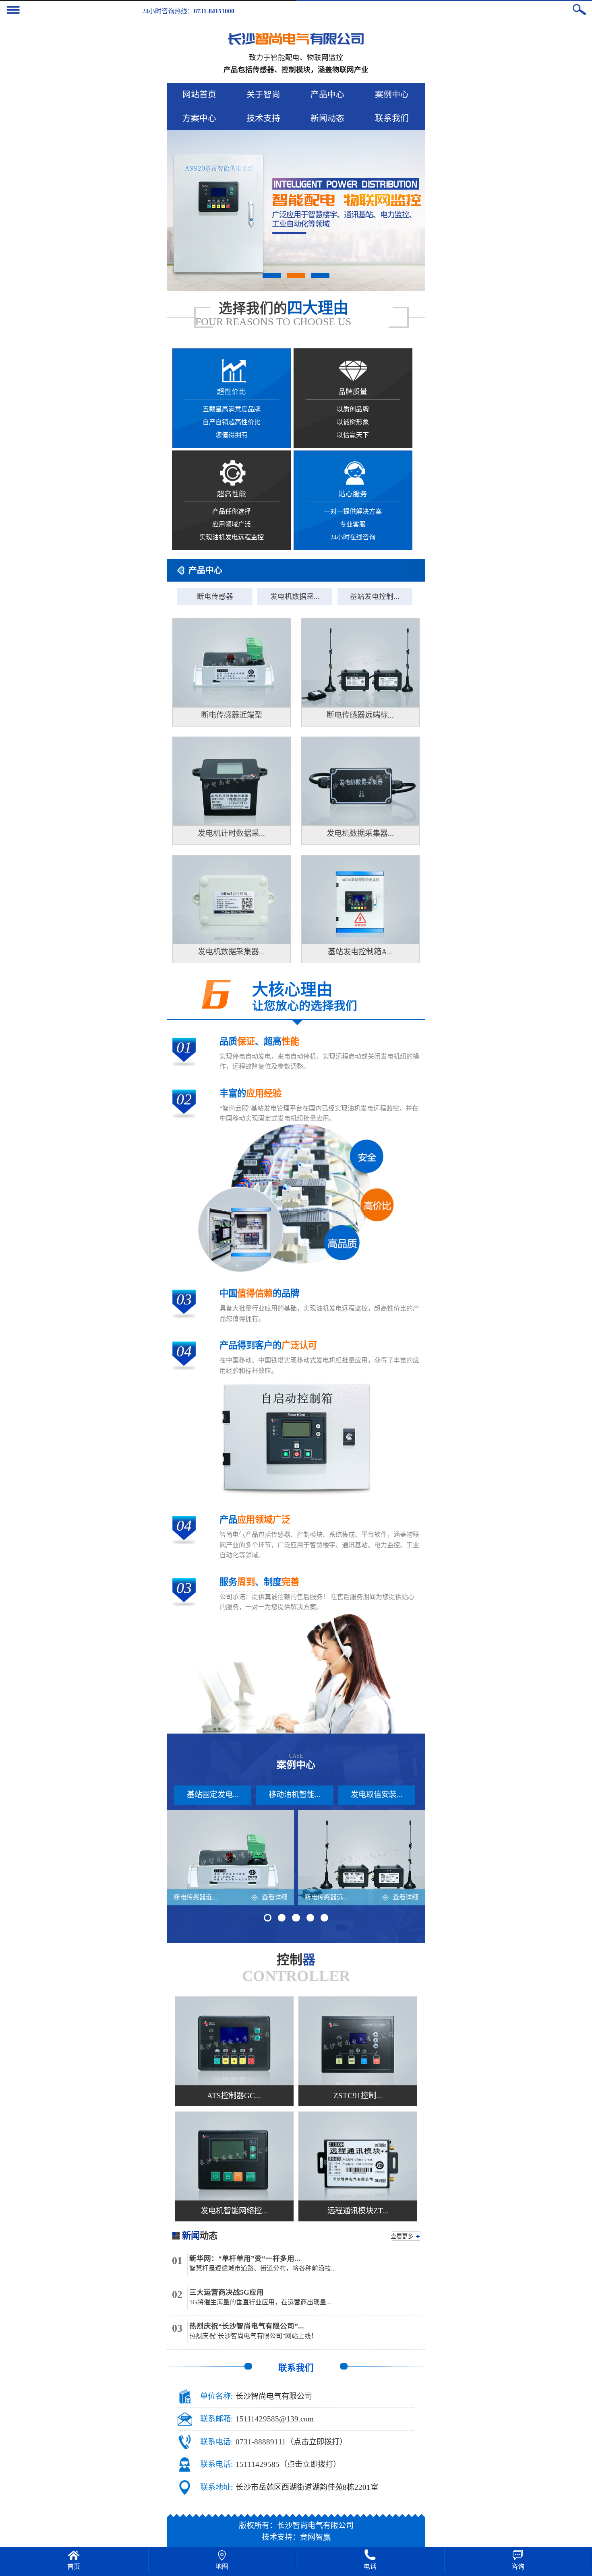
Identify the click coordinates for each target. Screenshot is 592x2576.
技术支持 (263, 118)
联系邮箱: (216, 2419)
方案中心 (199, 118)
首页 (74, 2567)
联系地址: (216, 2487)
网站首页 (199, 94)
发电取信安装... (377, 1795)
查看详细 (275, 1897)
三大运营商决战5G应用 (227, 2292)
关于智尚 (263, 94)
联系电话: (216, 2442)
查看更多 (402, 2236)
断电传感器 (215, 597)
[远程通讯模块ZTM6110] (358, 2156)
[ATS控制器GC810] (234, 2041)
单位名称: (216, 2396)
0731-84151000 (214, 11)
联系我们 (392, 118)
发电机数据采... (295, 597)
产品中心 (327, 94)
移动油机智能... (295, 1795)
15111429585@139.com (275, 2419)
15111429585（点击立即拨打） (288, 2464)
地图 (222, 2567)
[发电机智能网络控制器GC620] (234, 2156)
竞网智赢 (315, 2537)
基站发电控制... (375, 597)
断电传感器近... (195, 1897)
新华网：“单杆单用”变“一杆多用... (245, 2258)
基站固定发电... (213, 1795)
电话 (370, 2567)
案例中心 (392, 94)
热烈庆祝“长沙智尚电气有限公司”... (247, 2326)
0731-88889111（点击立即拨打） (291, 2442)
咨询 (518, 2567)
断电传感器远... (326, 1897)
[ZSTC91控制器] (358, 2041)
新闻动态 (327, 118)
